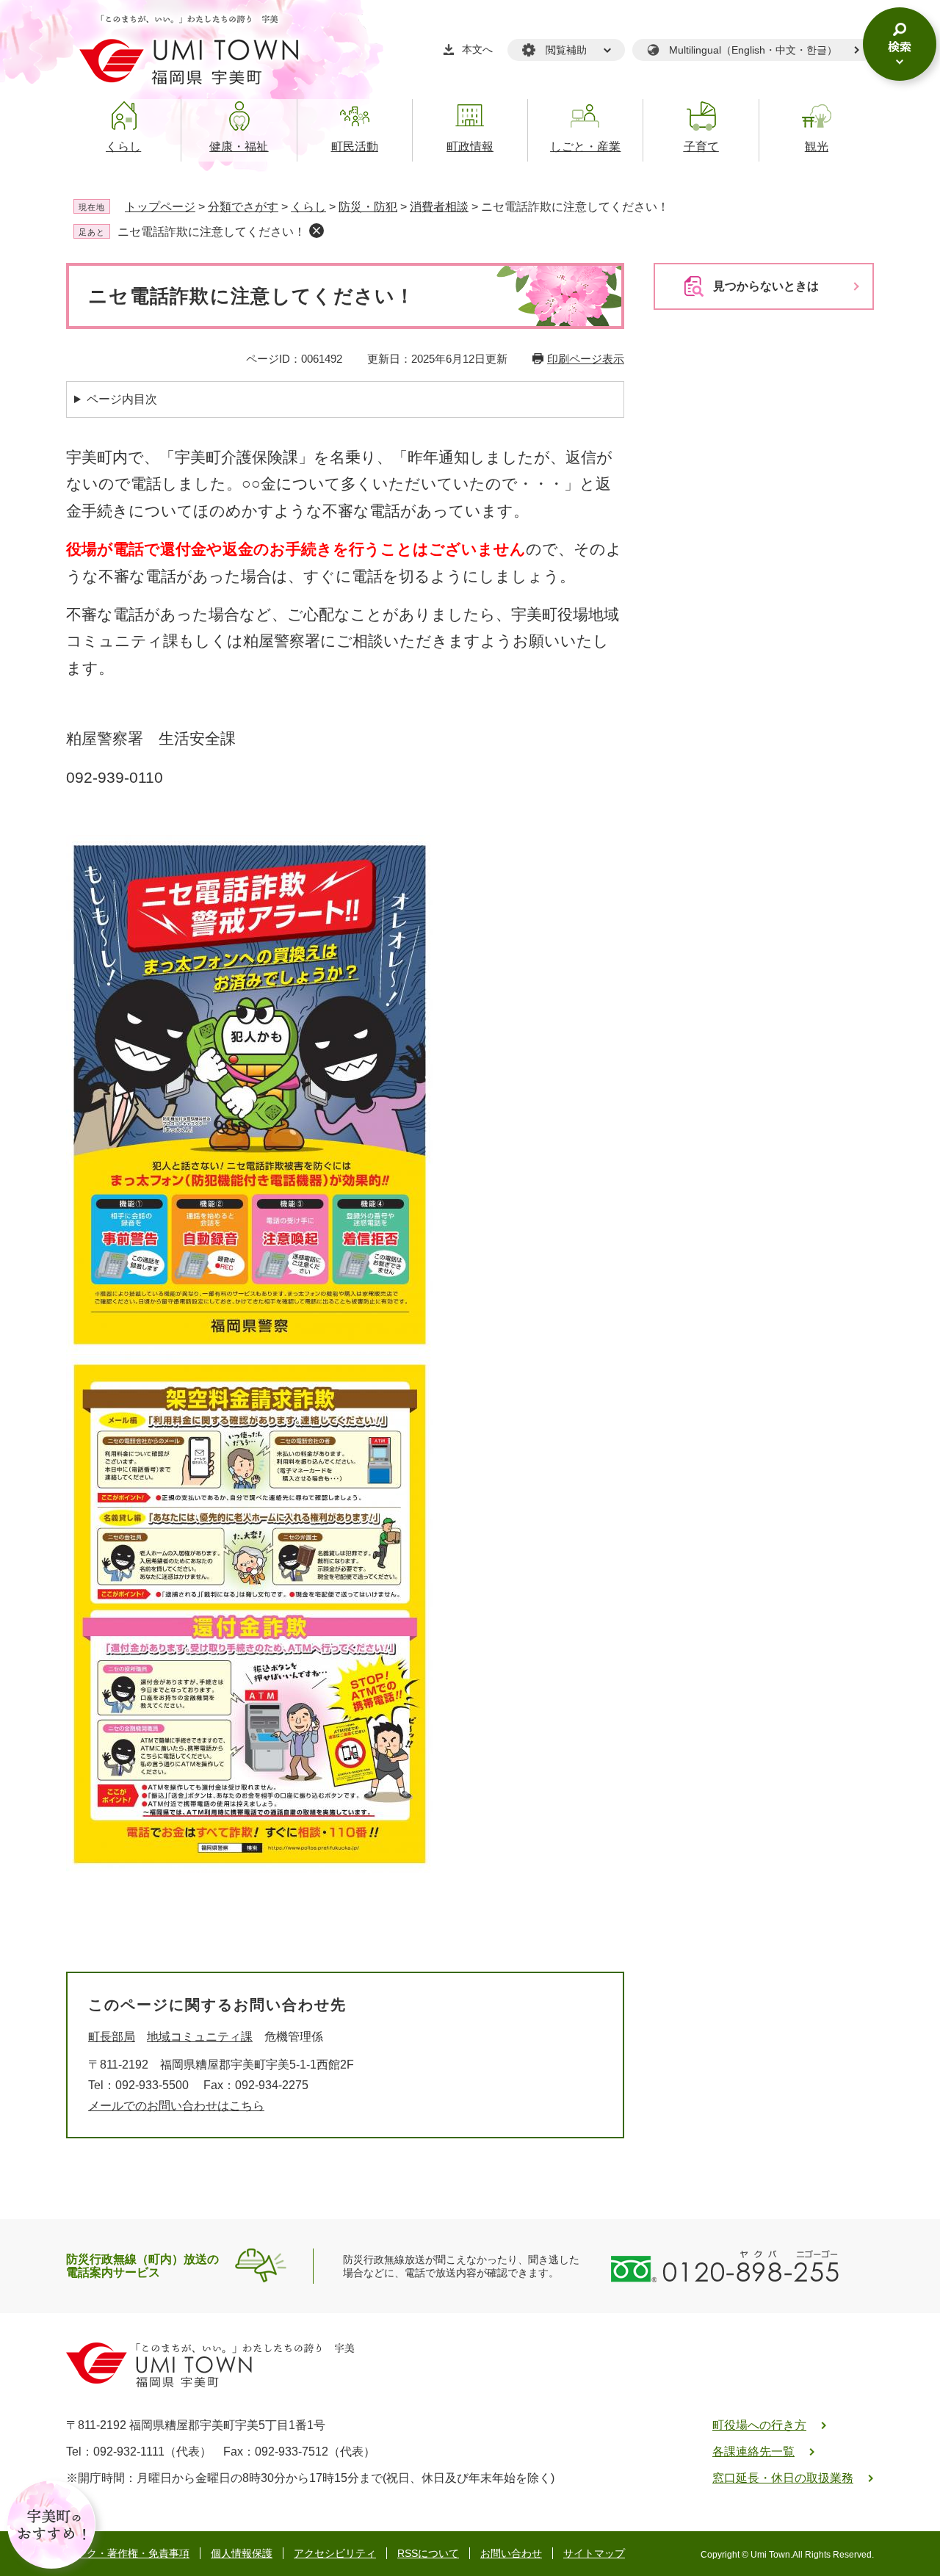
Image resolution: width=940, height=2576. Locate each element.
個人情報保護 (242, 2553)
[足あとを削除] (317, 231)
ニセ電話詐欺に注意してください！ (211, 232)
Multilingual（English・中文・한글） (753, 50)
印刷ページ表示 (586, 359)
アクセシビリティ (335, 2553)
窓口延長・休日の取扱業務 (783, 2478)
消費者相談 (439, 207)
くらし (308, 207)
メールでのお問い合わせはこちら (176, 2106)
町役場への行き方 (759, 2425)
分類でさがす (243, 207)
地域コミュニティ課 (200, 2037)
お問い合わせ (511, 2553)
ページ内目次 (122, 399)
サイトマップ (594, 2553)
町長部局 (112, 2037)
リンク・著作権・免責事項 (128, 2553)
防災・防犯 (368, 207)
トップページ (160, 207)
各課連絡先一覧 (753, 2452)
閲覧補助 (566, 50)
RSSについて (428, 2553)
